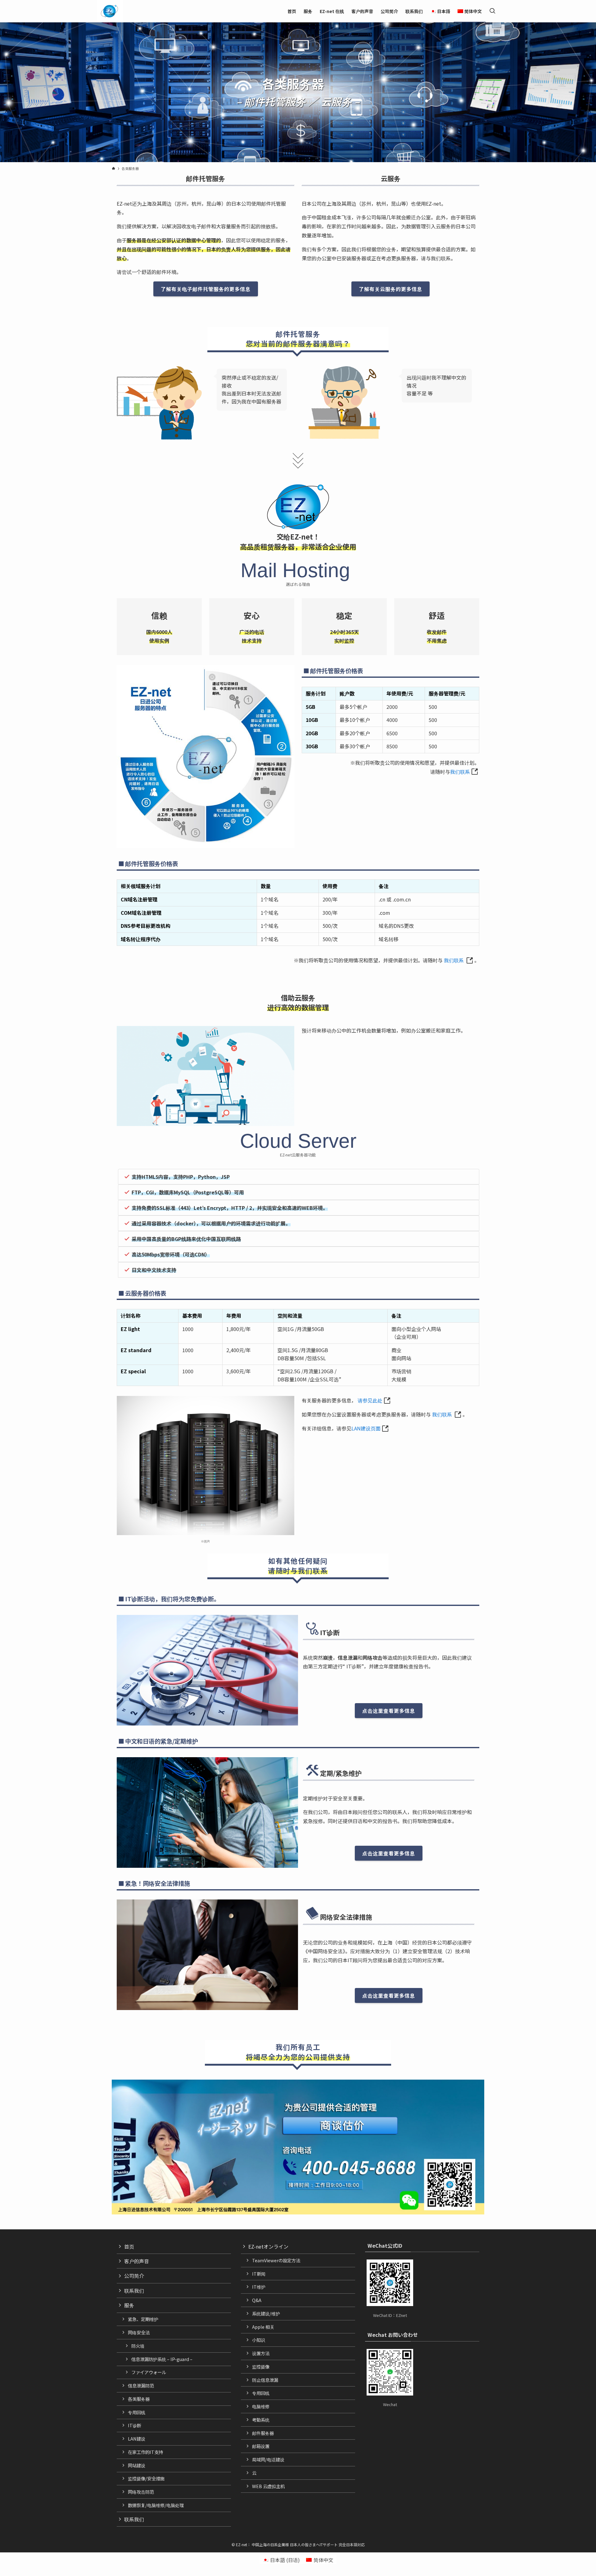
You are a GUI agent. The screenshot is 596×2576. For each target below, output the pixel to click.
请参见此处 (370, 1400)
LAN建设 (137, 2439)
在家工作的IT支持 (145, 2452)
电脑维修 (261, 2406)
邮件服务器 (263, 2433)
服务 (129, 2305)
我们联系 (460, 772)
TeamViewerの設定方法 (276, 2260)
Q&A (257, 2300)
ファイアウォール (149, 2372)
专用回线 (137, 2412)
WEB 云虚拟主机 (268, 2486)
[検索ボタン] (492, 11)
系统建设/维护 (266, 2313)
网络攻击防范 (141, 2492)
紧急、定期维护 (143, 2319)
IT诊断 (135, 2425)
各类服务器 (139, 2399)
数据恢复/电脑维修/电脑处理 (156, 2505)
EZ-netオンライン (268, 2246)
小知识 (259, 2340)
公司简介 (134, 2276)
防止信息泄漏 (265, 2380)
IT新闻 (259, 2274)
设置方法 (261, 2353)
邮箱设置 (261, 2446)
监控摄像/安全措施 (146, 2478)
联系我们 (134, 2291)
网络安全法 (139, 2332)
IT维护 (259, 2287)
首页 (129, 2246)
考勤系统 (261, 2420)
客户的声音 (137, 2261)
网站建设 (137, 2465)
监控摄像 (261, 2366)
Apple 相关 (263, 2327)
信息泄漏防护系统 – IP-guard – (162, 2359)
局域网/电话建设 (268, 2459)
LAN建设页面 (366, 1428)
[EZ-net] (109, 11)
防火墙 (138, 2346)
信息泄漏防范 (141, 2385)
